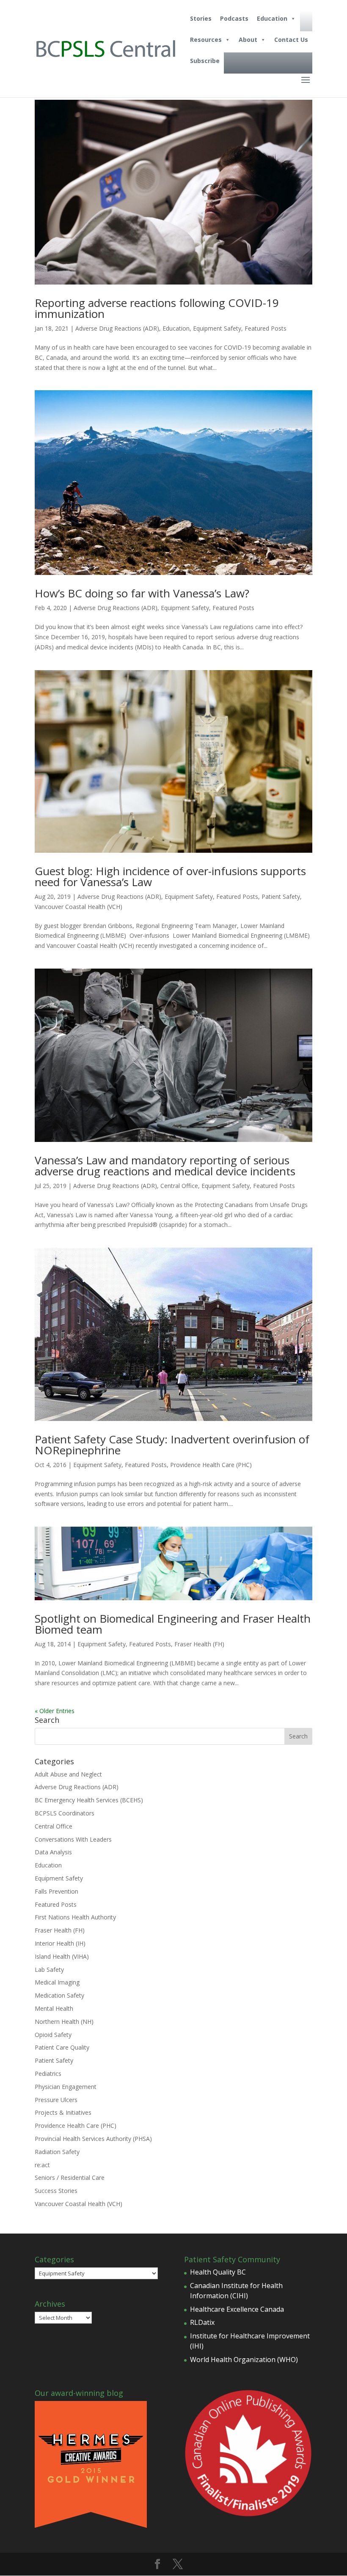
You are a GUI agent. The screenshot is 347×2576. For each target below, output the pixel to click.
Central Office (179, 1186)
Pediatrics (48, 2074)
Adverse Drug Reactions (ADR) (117, 328)
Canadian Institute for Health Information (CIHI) (236, 2291)
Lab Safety (49, 1970)
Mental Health (54, 2008)
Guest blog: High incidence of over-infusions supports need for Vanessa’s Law (170, 876)
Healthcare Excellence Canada (237, 2309)
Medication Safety (59, 1995)
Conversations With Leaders (73, 1839)
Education (272, 18)
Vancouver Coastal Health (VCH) (78, 907)
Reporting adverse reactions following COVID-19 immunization (157, 308)
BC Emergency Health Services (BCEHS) (89, 1800)
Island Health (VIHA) (62, 1956)
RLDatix (202, 2322)
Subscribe (205, 61)
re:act (42, 2165)
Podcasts (234, 18)
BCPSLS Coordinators (65, 1813)
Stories (201, 18)
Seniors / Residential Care (70, 2178)
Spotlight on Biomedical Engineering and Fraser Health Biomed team (173, 1624)
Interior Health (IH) (60, 1943)
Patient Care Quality (62, 2047)
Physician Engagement (66, 2087)
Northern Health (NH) (64, 2022)
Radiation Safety (57, 2152)
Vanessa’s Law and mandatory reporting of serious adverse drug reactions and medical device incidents (165, 1166)
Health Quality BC (218, 2272)
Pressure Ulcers (56, 2100)
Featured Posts (266, 328)
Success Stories (56, 2191)
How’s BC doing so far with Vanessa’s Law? (142, 593)
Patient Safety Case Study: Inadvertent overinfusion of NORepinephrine (172, 1445)
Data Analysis (53, 1852)
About (248, 40)
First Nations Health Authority (75, 1917)
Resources (206, 40)
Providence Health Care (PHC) (211, 1465)
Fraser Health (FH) (199, 1644)
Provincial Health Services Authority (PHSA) (93, 2139)
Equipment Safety (217, 328)
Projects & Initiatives (63, 2112)
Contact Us (291, 40)
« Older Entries (55, 1711)
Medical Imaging (57, 1982)
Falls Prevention (56, 1891)
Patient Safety (281, 897)
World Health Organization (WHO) (244, 2360)
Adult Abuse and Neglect (68, 1774)
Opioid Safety (53, 2035)
